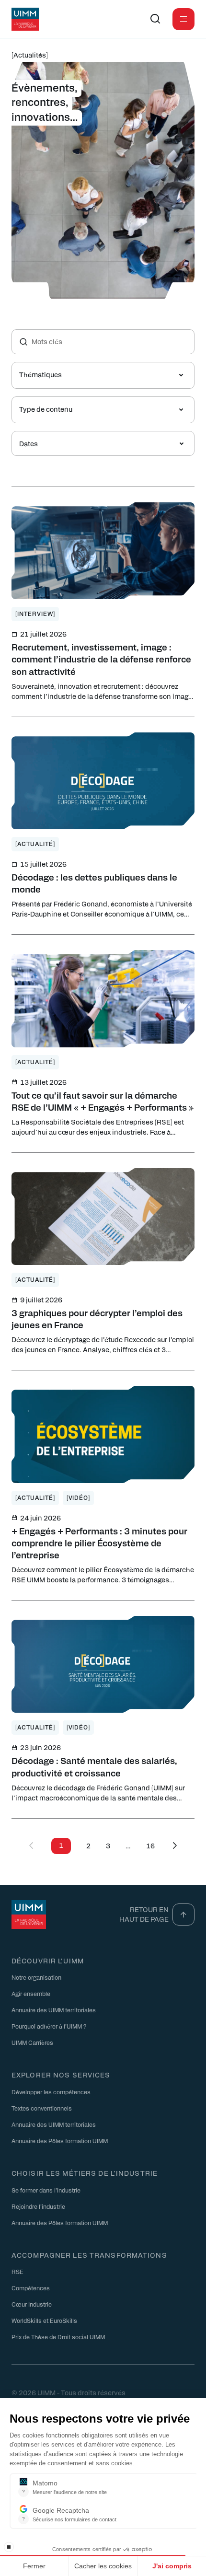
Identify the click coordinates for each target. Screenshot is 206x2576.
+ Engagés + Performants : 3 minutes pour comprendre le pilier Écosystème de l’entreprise (99, 1543)
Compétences (31, 2288)
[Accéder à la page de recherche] (155, 19)
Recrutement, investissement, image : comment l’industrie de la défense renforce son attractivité (101, 659)
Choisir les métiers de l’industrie (85, 2173)
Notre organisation (36, 1977)
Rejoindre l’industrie (38, 2206)
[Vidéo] (79, 1497)
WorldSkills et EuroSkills (44, 2321)
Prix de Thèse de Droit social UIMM (58, 2337)
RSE (17, 2272)
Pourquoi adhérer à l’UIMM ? (49, 2026)
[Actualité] (35, 844)
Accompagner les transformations (89, 2255)
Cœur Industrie (32, 2304)
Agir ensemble (31, 1994)
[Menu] (183, 19)
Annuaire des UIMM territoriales (54, 2010)
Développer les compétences (51, 2092)
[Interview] (35, 614)
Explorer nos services (61, 2075)
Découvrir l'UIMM (48, 1961)
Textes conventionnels (42, 2108)
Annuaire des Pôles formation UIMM (60, 2141)
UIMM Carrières (32, 2042)
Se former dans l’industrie (46, 2190)
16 (150, 1846)
